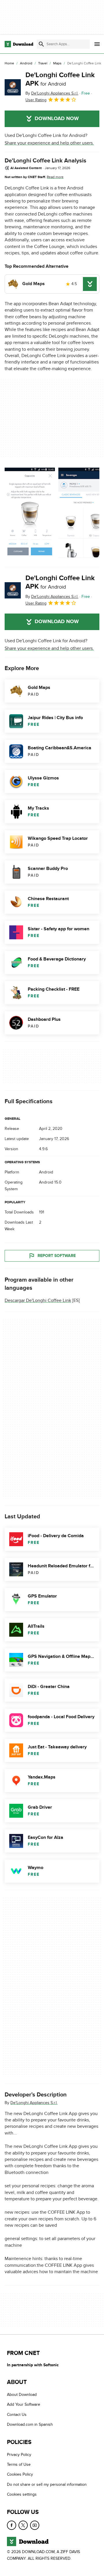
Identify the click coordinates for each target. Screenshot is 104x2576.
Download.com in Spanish (30, 2425)
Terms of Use (19, 2464)
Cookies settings (22, 2495)
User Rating (36, 100)
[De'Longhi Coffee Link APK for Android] (13, 87)
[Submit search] (41, 44)
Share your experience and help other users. (49, 143)
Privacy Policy (19, 2455)
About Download (22, 2395)
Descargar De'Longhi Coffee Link (38, 1300)
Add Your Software (24, 2405)
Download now (57, 119)
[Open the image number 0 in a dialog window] (30, 513)
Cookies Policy (20, 2475)
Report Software (57, 1256)
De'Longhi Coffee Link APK (60, 79)
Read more (55, 177)
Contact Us (17, 2415)
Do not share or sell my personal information (47, 2484)
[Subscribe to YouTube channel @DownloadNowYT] (35, 2525)
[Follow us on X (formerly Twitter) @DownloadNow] (23, 2525)
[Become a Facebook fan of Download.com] (12, 2525)
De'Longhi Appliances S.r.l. (34, 2103)
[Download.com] (19, 44)
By (52, 93)
